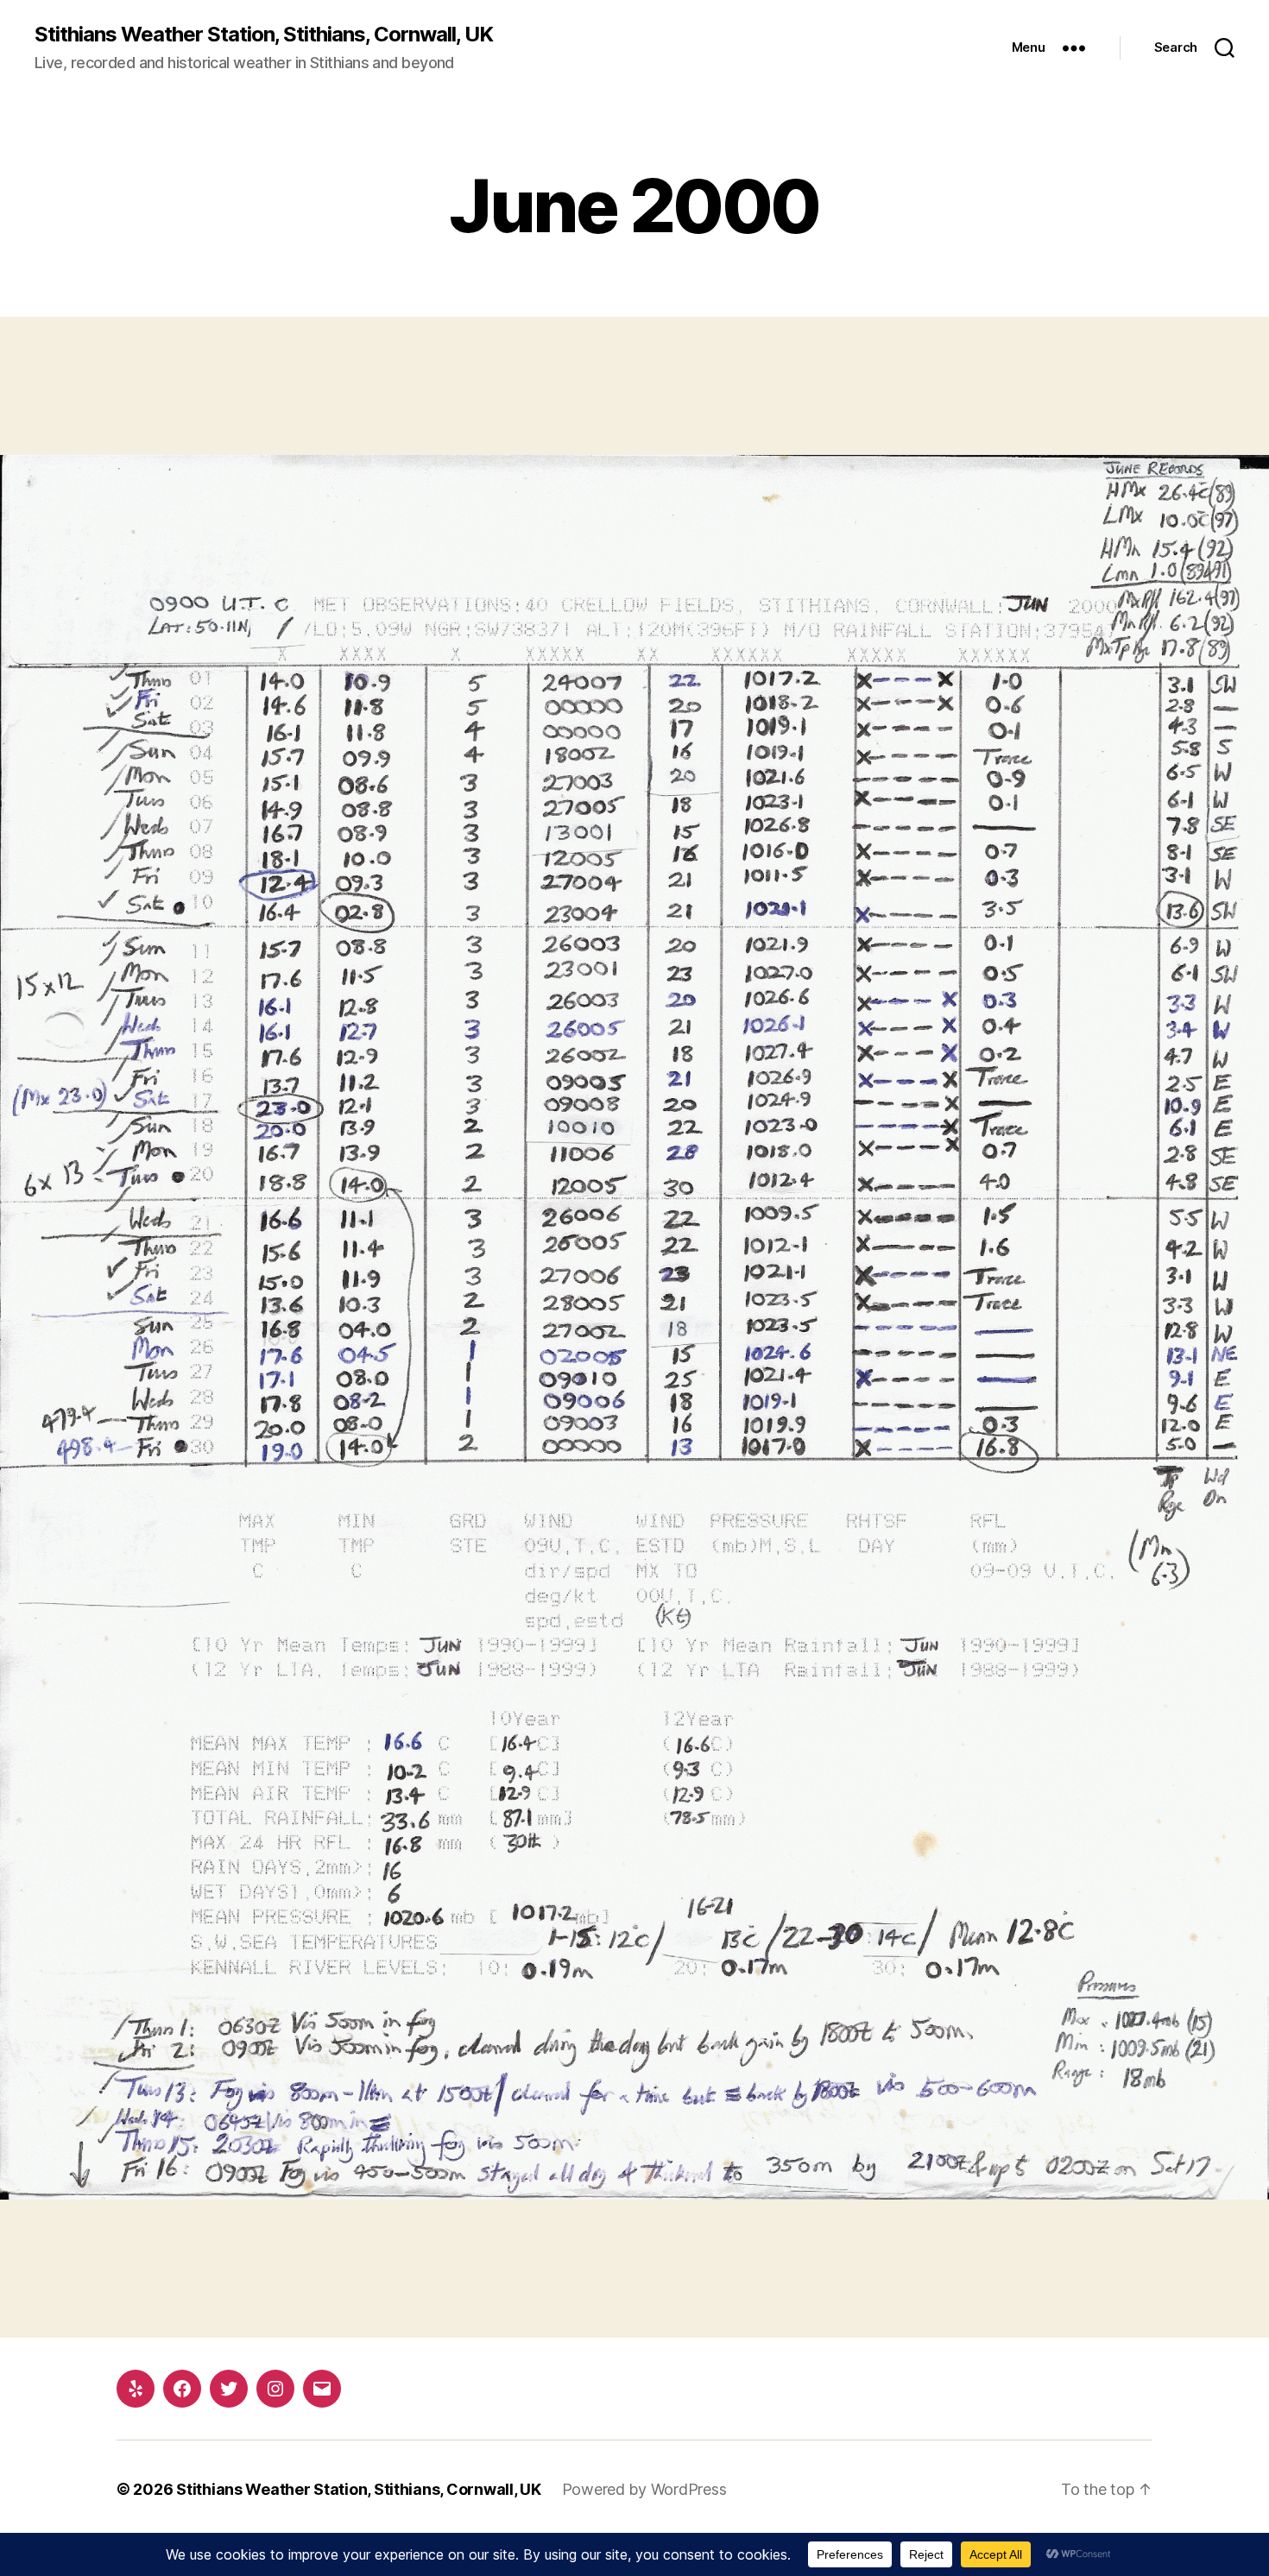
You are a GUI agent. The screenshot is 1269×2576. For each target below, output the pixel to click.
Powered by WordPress (644, 2489)
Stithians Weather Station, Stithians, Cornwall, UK (264, 35)
